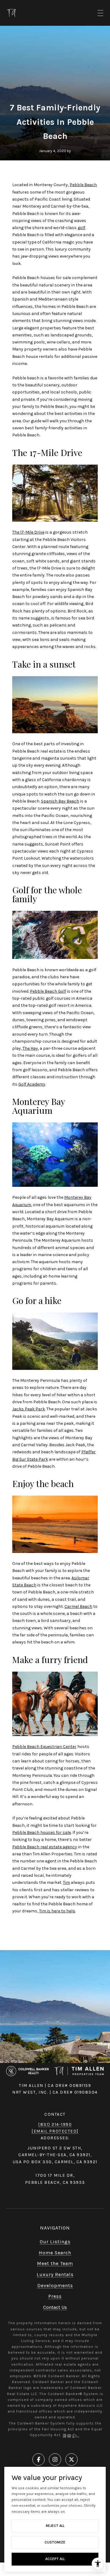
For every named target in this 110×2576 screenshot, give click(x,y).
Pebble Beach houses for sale (42, 1832)
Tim (66, 1882)
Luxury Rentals (55, 2274)
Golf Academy (32, 1084)
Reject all (55, 2526)
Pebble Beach (83, 185)
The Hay (30, 1048)
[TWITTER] (71, 2459)
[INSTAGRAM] (55, 2459)
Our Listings (55, 2242)
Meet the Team (55, 2263)
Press (55, 2296)
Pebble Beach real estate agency (45, 1847)
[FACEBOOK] (38, 2459)
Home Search (55, 2253)
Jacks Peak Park (29, 1409)
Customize (55, 2542)
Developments (55, 2285)
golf (81, 228)
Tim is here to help (57, 1911)
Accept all (55, 2559)
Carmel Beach (78, 1606)
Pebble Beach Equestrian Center (44, 1747)
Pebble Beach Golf (48, 991)
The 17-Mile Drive (28, 532)
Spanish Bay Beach (60, 801)
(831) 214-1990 (55, 2124)
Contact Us (55, 2307)
